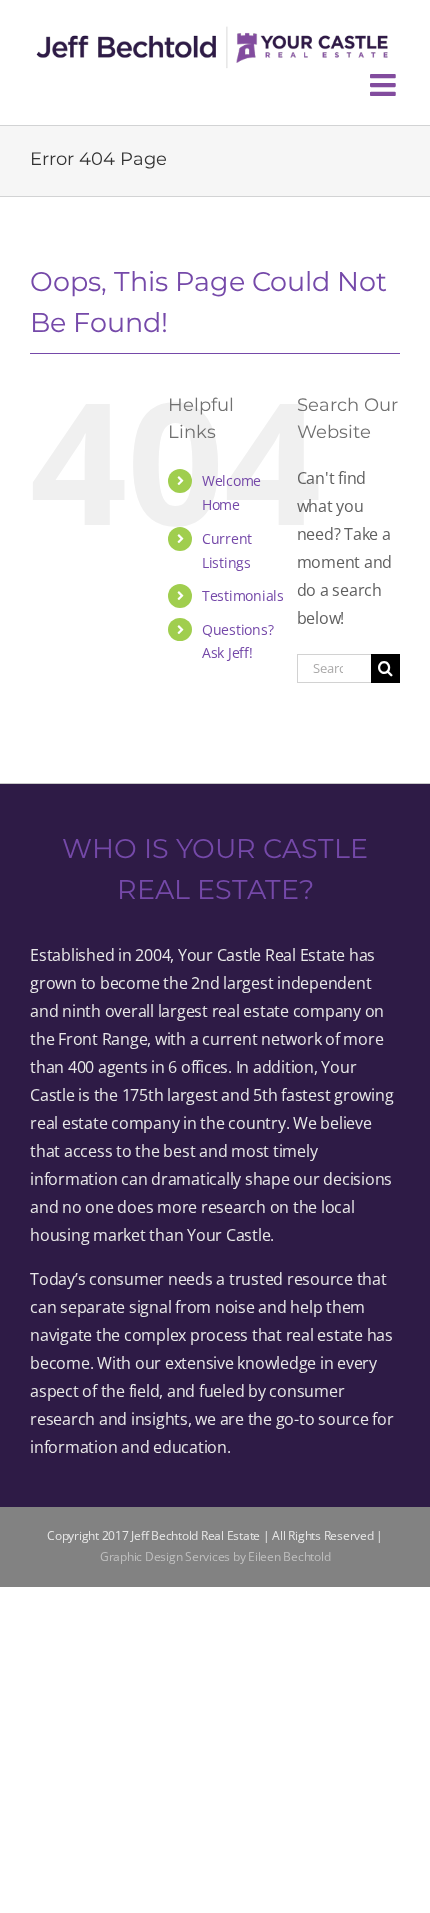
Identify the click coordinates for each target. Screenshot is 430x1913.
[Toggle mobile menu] (385, 85)
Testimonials (243, 595)
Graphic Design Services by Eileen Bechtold (215, 1556)
